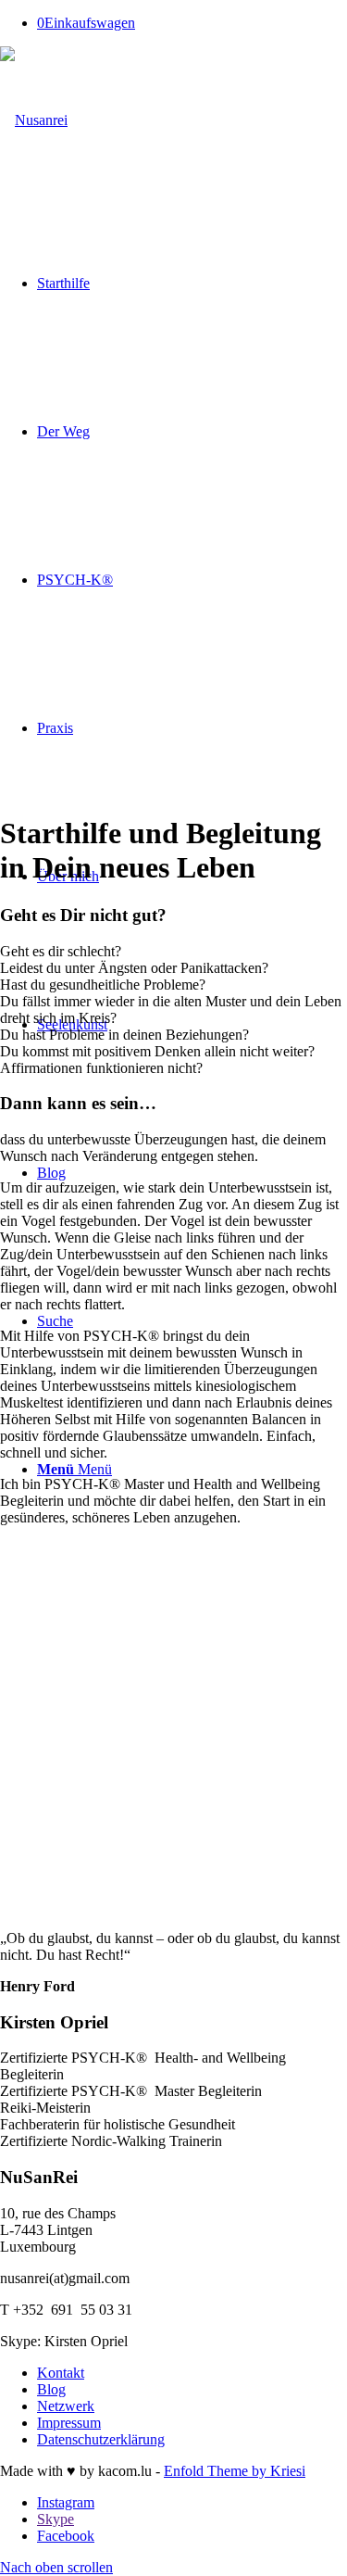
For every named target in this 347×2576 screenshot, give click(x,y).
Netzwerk (66, 2406)
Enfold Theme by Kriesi (235, 2471)
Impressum (69, 2423)
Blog (51, 2389)
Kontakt (61, 2373)
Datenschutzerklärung (101, 2439)
